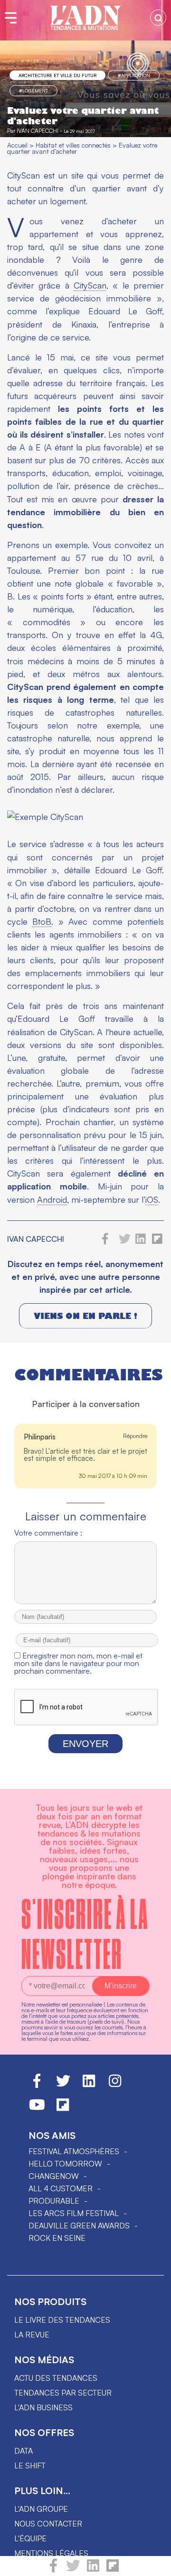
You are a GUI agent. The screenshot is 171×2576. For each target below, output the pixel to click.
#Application (134, 75)
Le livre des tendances (62, 2320)
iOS (152, 1199)
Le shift (30, 2466)
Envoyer (85, 1744)
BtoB (42, 921)
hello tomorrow (65, 2164)
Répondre (135, 1436)
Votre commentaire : (48, 1533)
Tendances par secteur (63, 2393)
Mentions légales (51, 2553)
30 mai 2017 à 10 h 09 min (113, 1476)
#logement (33, 90)
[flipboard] (113, 2570)
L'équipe (30, 2538)
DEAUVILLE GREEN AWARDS (79, 2226)
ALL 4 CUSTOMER (61, 2188)
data (24, 2451)
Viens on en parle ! (85, 1316)
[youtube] (37, 2109)
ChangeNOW (54, 2176)
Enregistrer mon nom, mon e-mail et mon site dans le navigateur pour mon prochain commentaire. (78, 1663)
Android (52, 1199)
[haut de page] (154, 2564)
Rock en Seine (57, 2238)
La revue (32, 2335)
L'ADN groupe (41, 2509)
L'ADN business (43, 2407)
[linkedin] (93, 2570)
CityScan (90, 285)
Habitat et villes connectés (73, 145)
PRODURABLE (54, 2201)
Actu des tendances (56, 2378)
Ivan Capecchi (38, 131)
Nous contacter (48, 2524)
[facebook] (53, 2570)
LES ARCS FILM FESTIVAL (74, 2213)
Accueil (17, 145)
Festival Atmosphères (74, 2151)
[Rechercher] (158, 18)
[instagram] (115, 2085)
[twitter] (73, 2570)
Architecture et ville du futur (57, 75)
